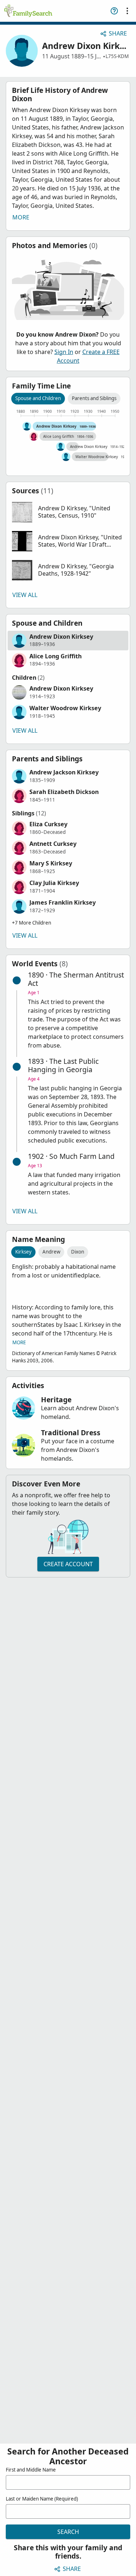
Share (118, 33)
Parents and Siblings (94, 398)
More (21, 217)
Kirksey (23, 1252)
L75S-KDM (117, 56)
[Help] (114, 11)
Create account (68, 1564)
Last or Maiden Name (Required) (42, 2499)
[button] (68, 512)
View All (25, 595)
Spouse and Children (38, 398)
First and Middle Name (31, 2470)
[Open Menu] (127, 11)
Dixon (78, 1252)
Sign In (64, 352)
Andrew (51, 1252)
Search (68, 2532)
